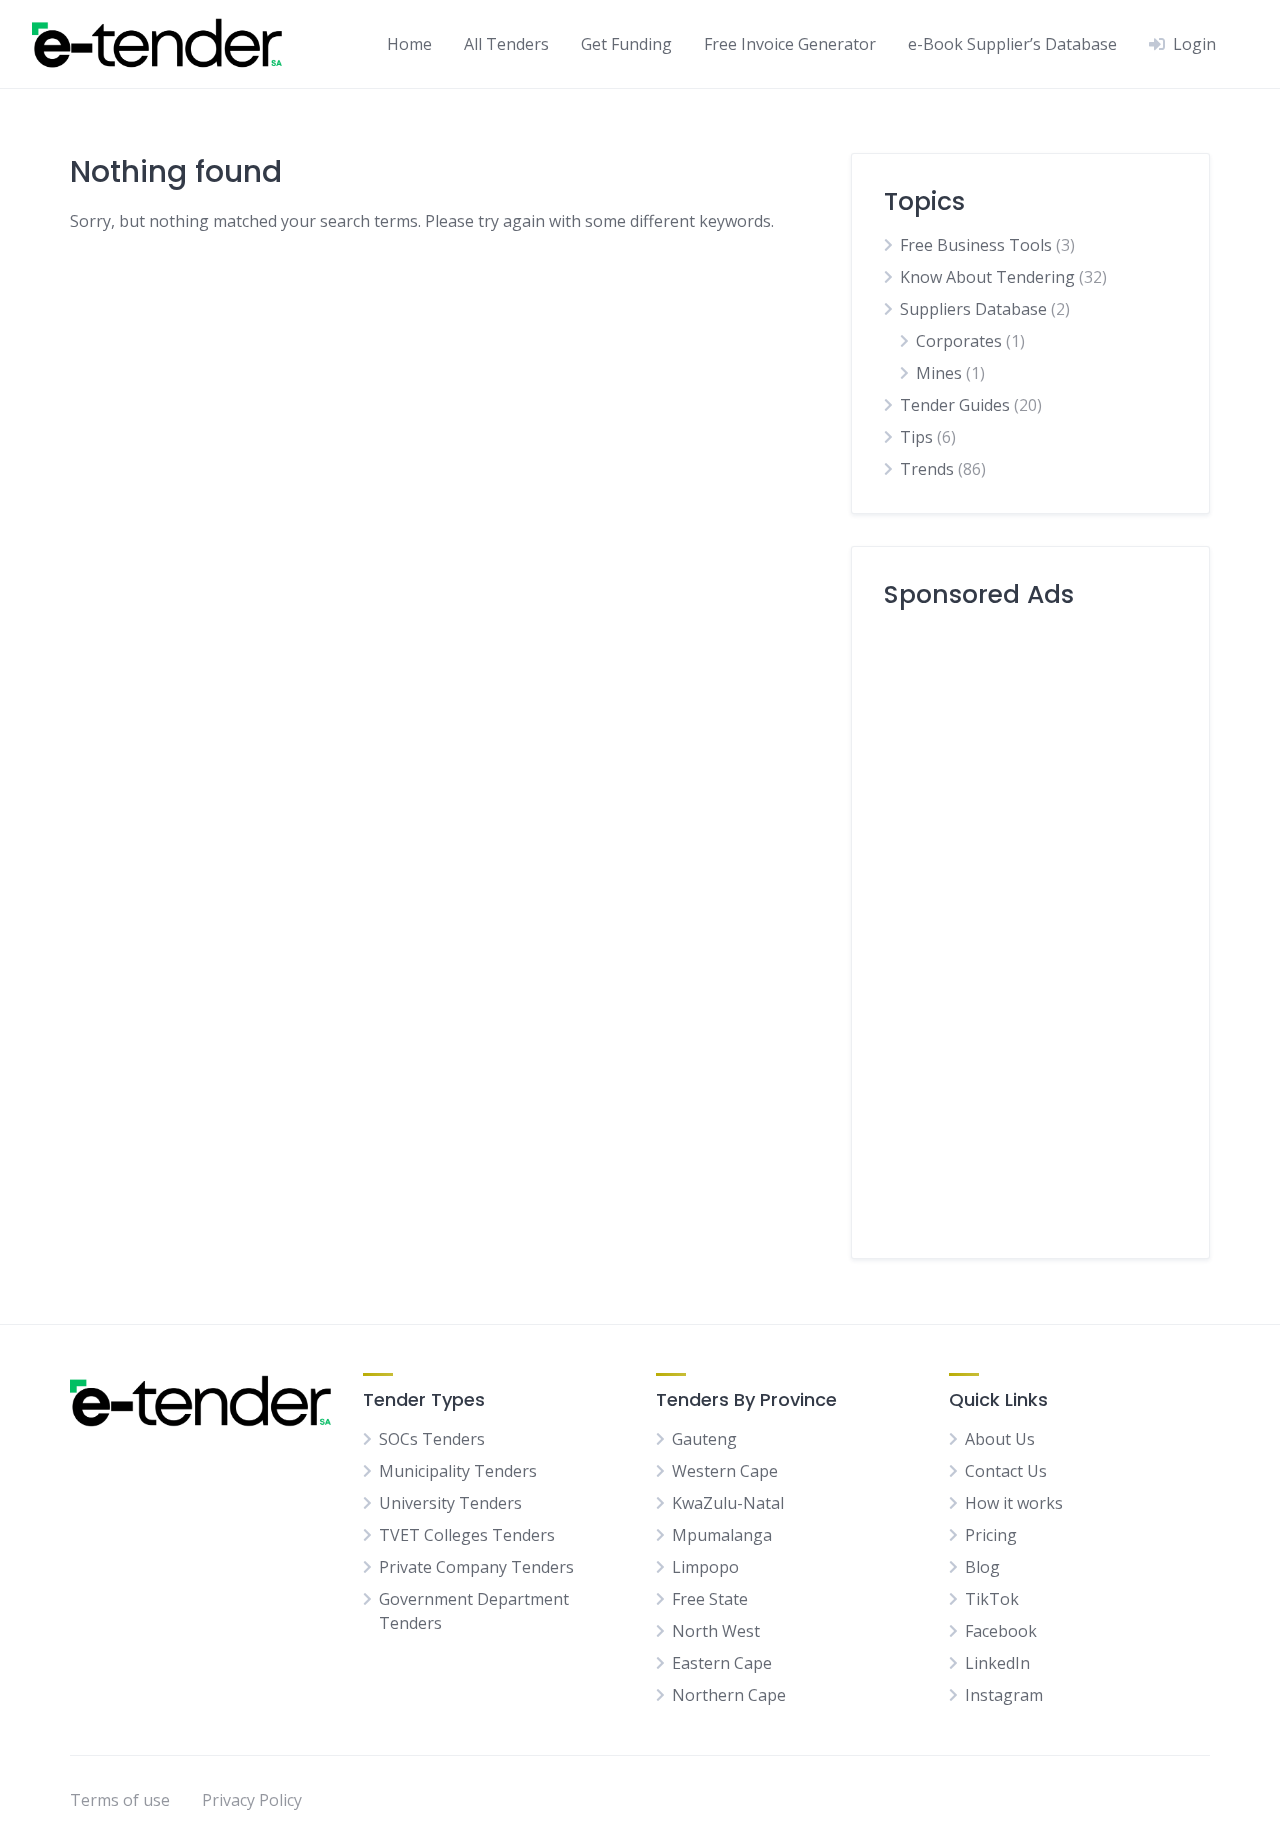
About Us (1000, 1439)
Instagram (1004, 1695)
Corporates (959, 341)
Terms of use (120, 1800)
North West (716, 1631)
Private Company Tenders (476, 1567)
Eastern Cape (722, 1663)
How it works (1014, 1503)
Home (409, 44)
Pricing (991, 1535)
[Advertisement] (1030, 926)
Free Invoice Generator (790, 44)
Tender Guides (955, 405)
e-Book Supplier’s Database (1012, 44)
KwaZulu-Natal (728, 1503)
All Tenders (506, 44)
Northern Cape (729, 1695)
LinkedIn (997, 1663)
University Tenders (450, 1503)
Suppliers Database (973, 309)
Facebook (1001, 1631)
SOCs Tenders (432, 1439)
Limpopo (705, 1567)
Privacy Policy (252, 1800)
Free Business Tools (976, 245)
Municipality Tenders (458, 1471)
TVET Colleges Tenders (467, 1535)
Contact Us (1006, 1471)
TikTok (992, 1599)
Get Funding (626, 44)
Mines (939, 373)
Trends (927, 469)
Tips (916, 437)
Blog (982, 1567)
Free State (710, 1599)
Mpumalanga (722, 1535)
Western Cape (725, 1471)
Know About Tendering (987, 277)
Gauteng (704, 1439)
